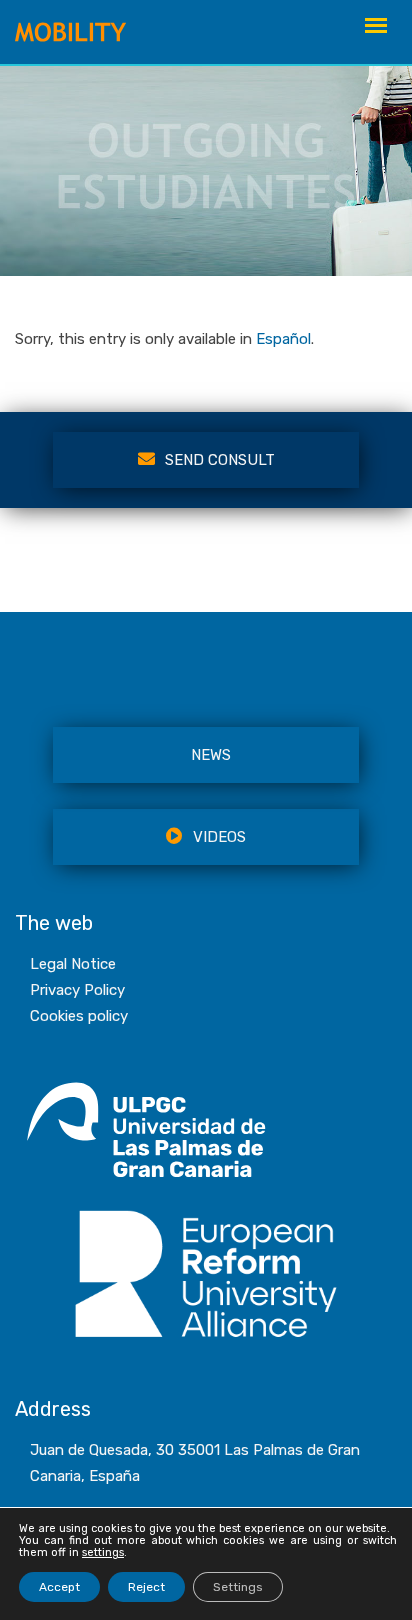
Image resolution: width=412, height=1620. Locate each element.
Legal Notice (73, 964)
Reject (146, 1587)
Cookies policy (79, 1016)
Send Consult (220, 460)
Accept (59, 1587)
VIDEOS (219, 837)
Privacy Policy (77, 990)
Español (283, 339)
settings (103, 1553)
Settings (238, 1587)
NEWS (211, 755)
